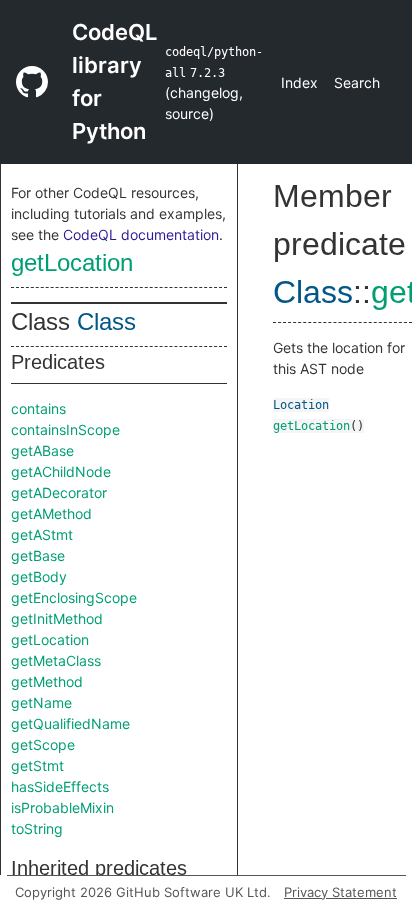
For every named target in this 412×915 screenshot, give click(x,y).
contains (38, 408)
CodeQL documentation (141, 234)
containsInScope (65, 429)
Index (299, 82)
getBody (39, 576)
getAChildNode (61, 471)
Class (106, 321)
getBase (38, 555)
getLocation (72, 262)
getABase (42, 450)
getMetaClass (56, 660)
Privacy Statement (340, 892)
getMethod (47, 681)
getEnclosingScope (74, 597)
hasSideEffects (60, 786)
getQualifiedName (70, 723)
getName (41, 702)
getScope (43, 744)
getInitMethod (57, 618)
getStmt (37, 765)
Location (301, 405)
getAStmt (42, 534)
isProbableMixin (62, 807)
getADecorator (59, 492)
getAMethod (51, 513)
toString (37, 828)
